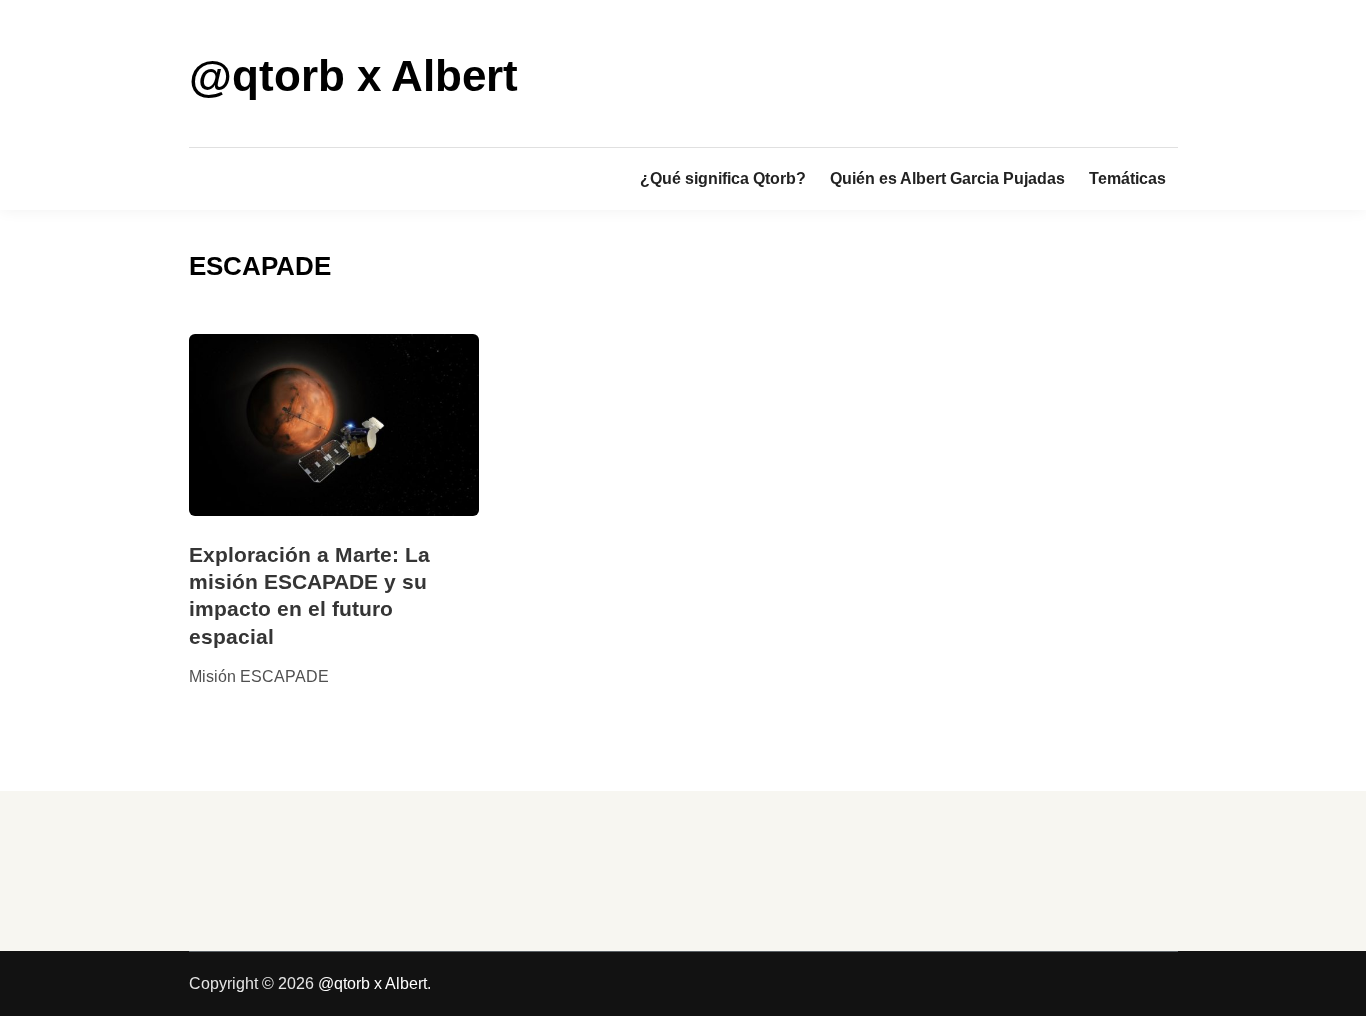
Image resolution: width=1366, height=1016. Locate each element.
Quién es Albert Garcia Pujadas (947, 178)
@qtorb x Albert (353, 75)
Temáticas (1127, 178)
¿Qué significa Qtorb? (723, 178)
